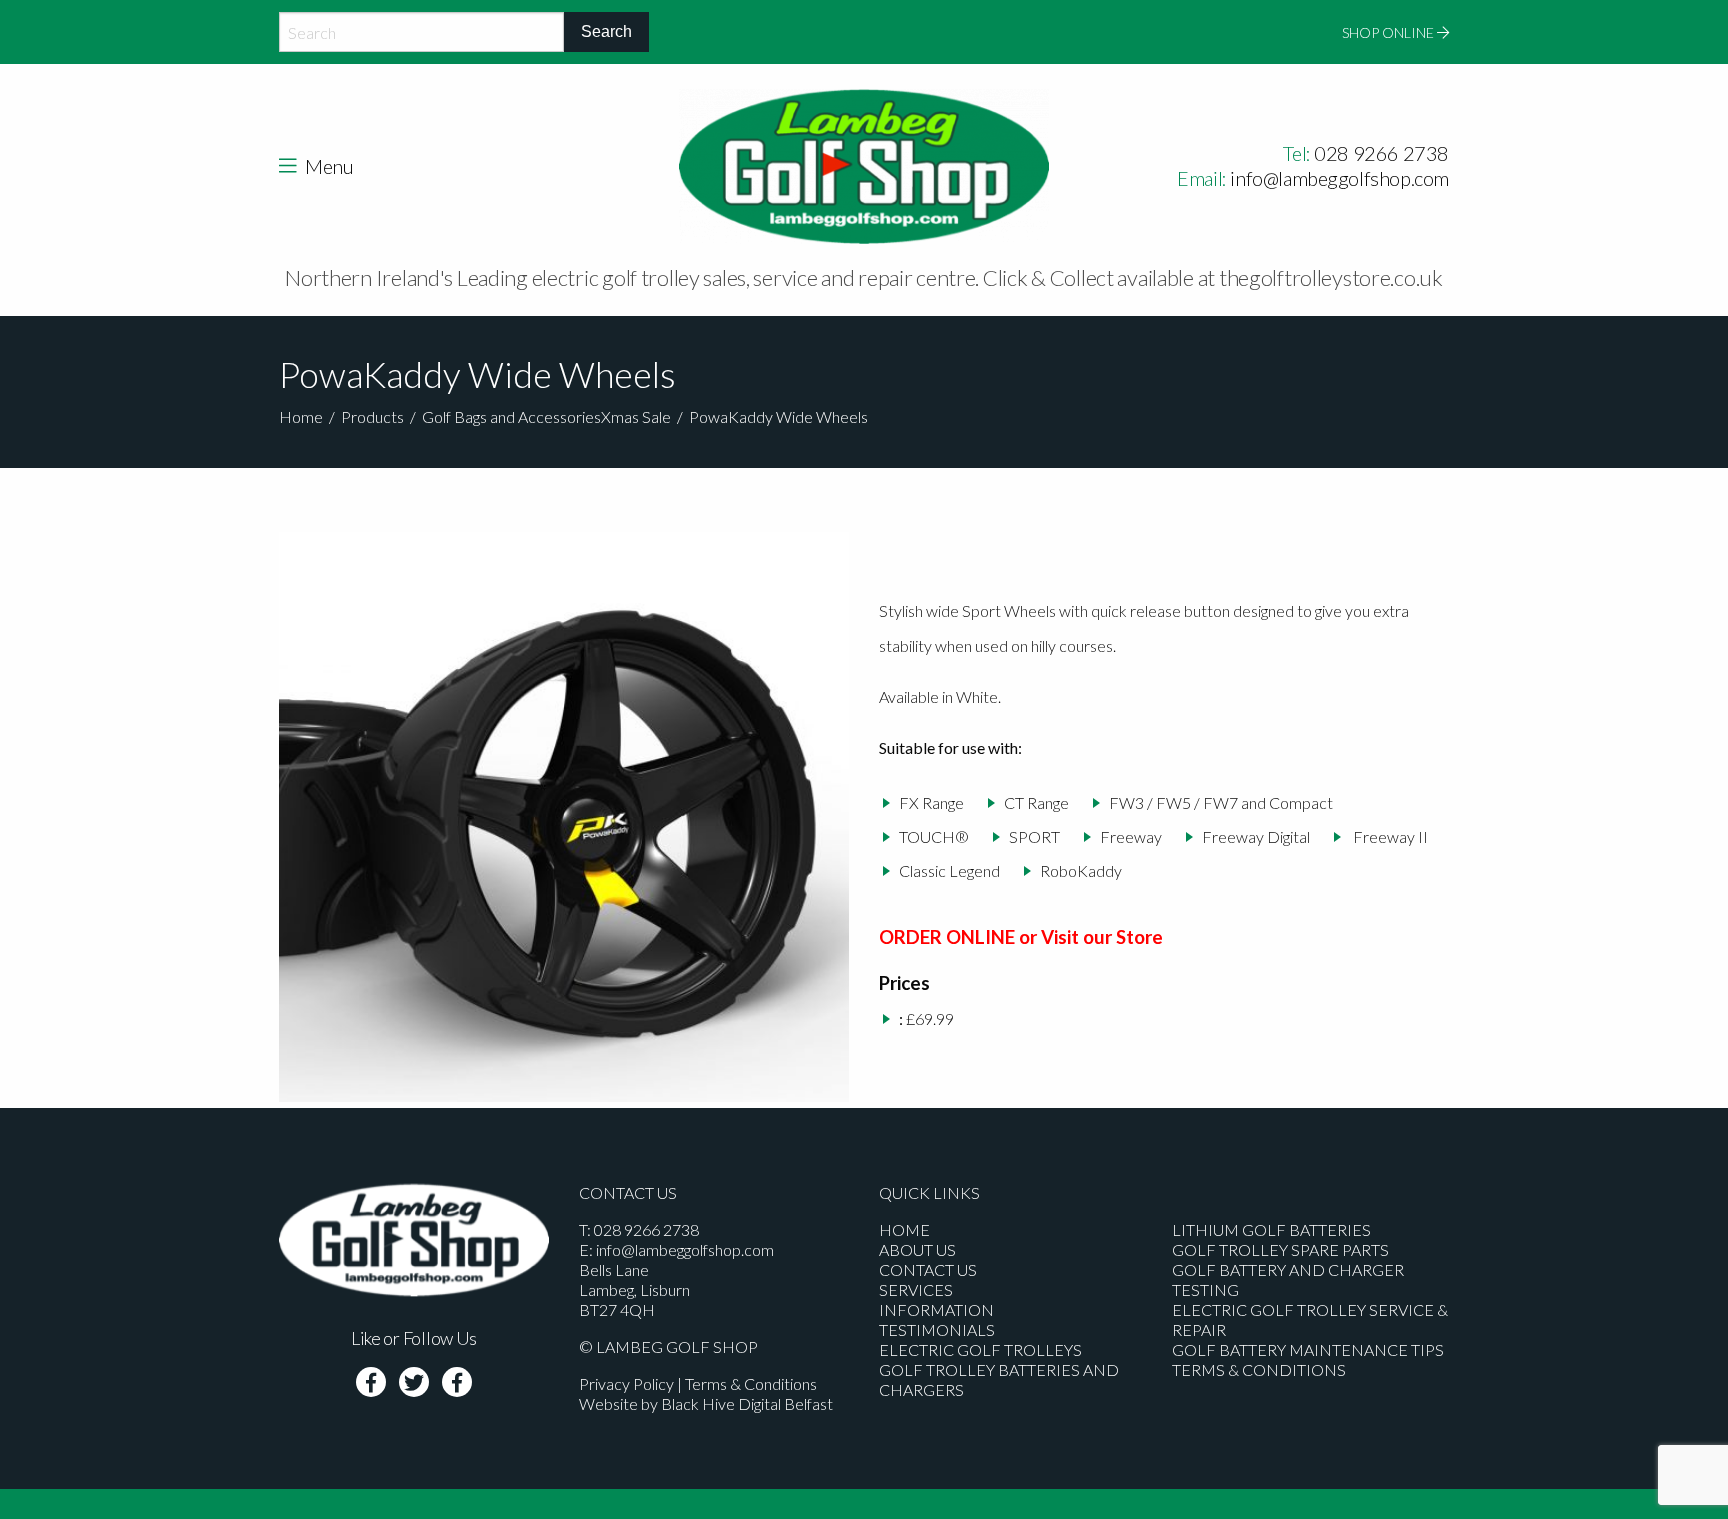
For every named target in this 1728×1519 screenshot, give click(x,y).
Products (372, 416)
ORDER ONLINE (947, 937)
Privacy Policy (626, 1383)
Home (301, 416)
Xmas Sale (636, 416)
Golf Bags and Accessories (511, 416)
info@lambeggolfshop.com (1339, 178)
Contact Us (928, 1269)
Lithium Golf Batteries (1271, 1229)
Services (916, 1289)
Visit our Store (1102, 937)
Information (936, 1309)
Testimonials (937, 1329)
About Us (917, 1249)
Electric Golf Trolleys (980, 1349)
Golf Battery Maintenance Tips (1308, 1349)
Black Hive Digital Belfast (747, 1403)
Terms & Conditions (751, 1383)
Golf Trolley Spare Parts (1280, 1249)
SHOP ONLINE (1389, 32)
